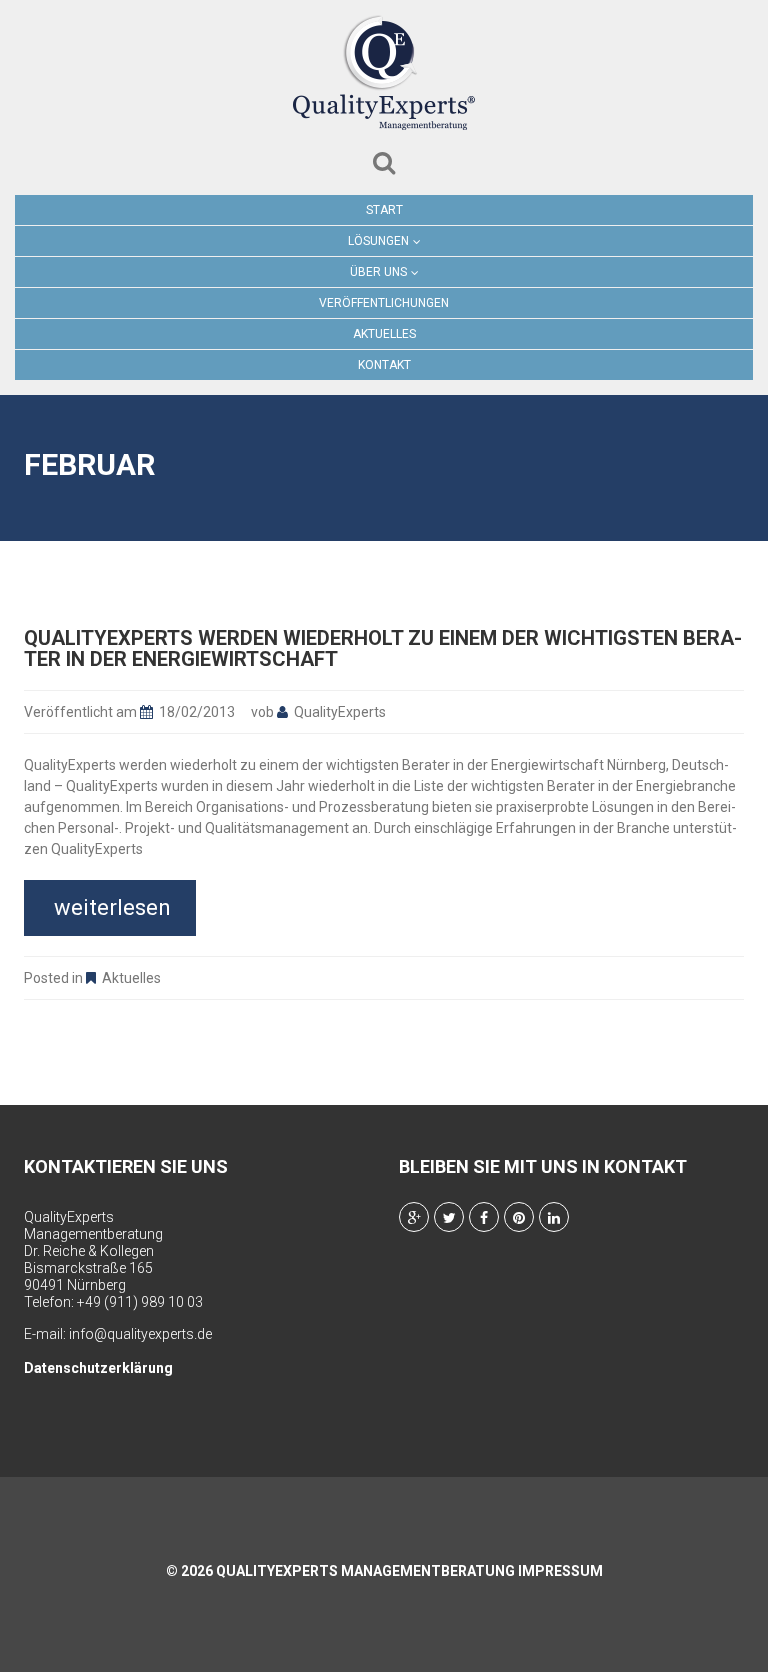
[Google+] (414, 1217)
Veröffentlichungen (384, 303)
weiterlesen (112, 907)
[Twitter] (449, 1217)
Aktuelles (384, 334)
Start (384, 210)
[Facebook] (484, 1217)
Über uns (378, 272)
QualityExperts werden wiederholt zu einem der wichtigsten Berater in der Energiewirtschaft (383, 648)
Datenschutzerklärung (98, 1368)
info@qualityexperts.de (140, 1334)
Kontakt (384, 365)
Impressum (560, 1571)
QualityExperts (340, 712)
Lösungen (378, 241)
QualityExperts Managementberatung (365, 1571)
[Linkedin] (554, 1217)
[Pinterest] (519, 1217)
